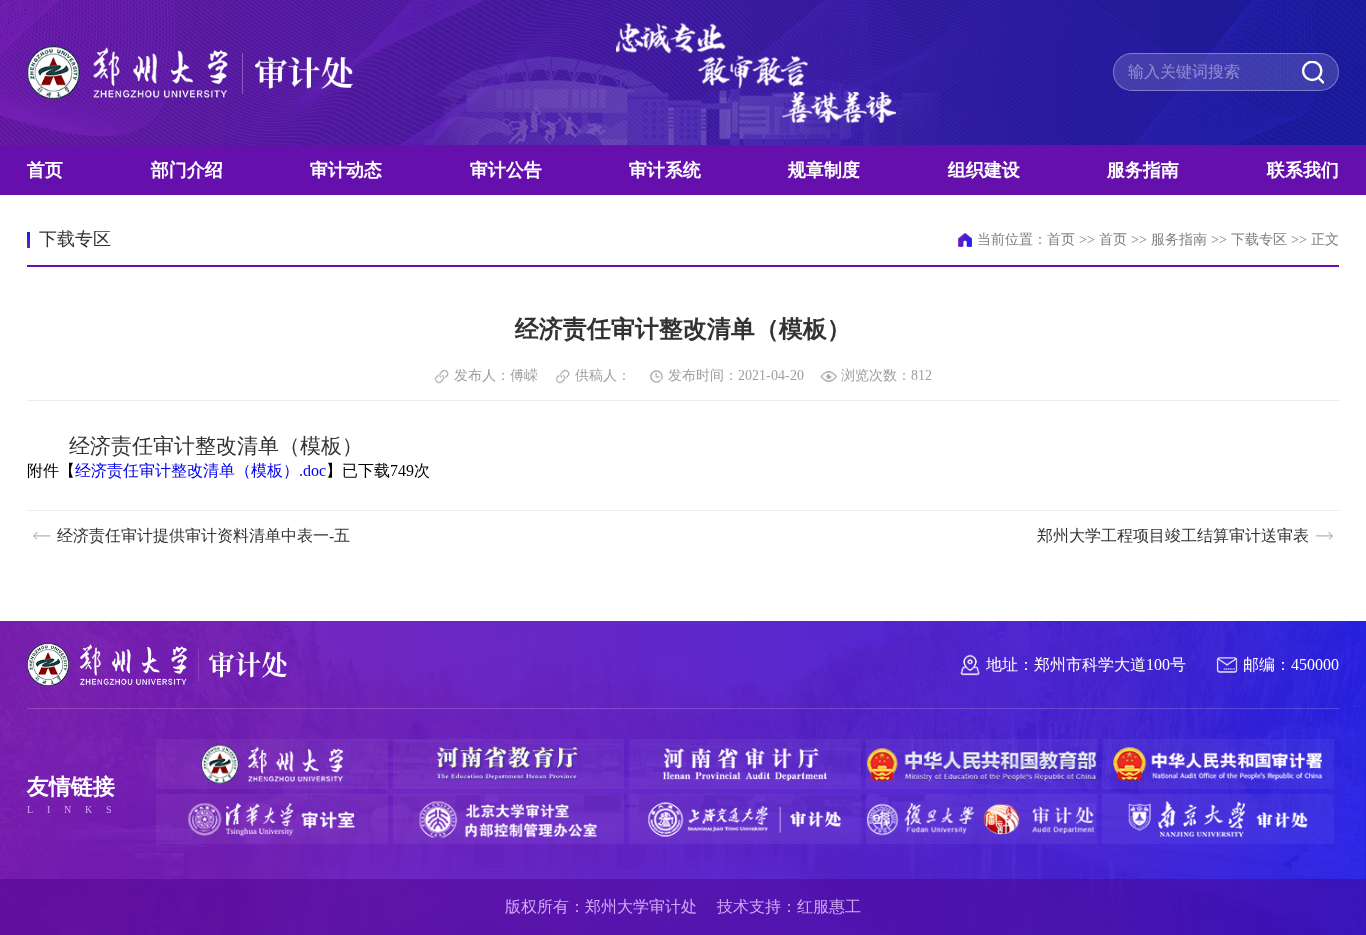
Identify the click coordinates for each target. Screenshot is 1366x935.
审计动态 (346, 170)
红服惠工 (829, 906)
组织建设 (984, 170)
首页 (45, 170)
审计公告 (506, 170)
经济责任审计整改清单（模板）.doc (200, 470)
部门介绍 (187, 170)
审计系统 (665, 170)
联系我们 (1303, 170)
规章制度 (824, 170)
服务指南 (1143, 170)
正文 (1325, 239)
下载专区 (1259, 239)
